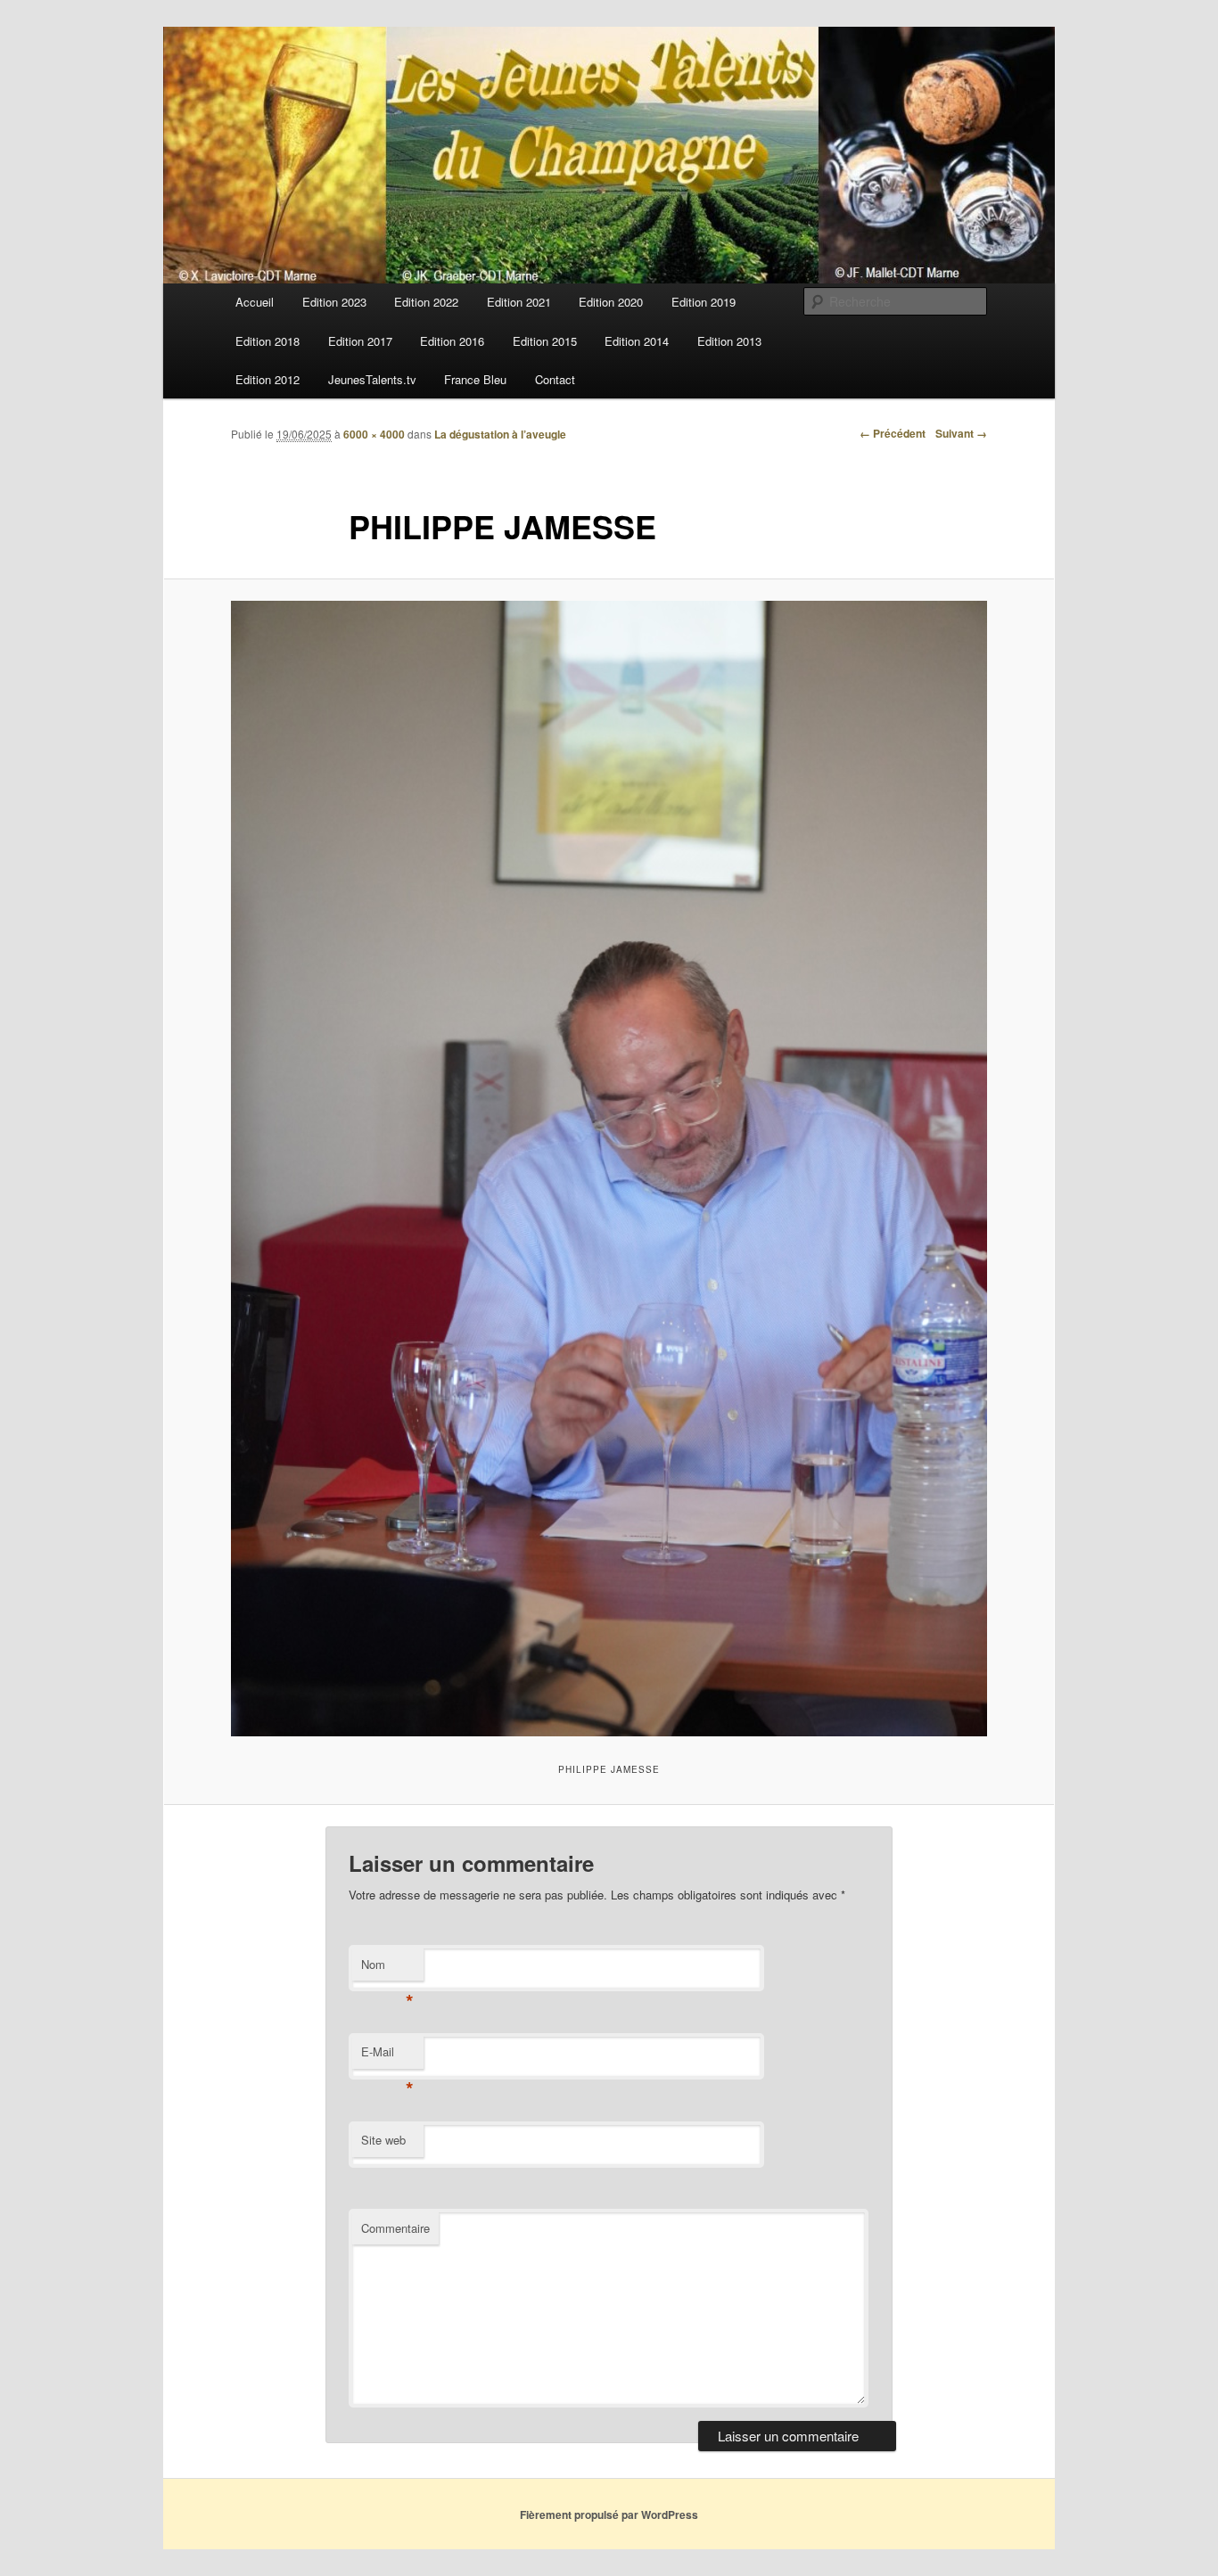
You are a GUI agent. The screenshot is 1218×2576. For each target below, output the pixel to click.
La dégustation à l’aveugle (500, 434)
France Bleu (475, 379)
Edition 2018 (267, 341)
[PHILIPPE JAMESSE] (609, 1168)
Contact (555, 379)
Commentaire (395, 2228)
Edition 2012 (267, 379)
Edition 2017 (360, 341)
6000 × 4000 (374, 434)
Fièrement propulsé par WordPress (609, 2514)
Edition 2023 (334, 302)
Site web (383, 2140)
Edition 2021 (519, 302)
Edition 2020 (611, 302)
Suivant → (961, 433)
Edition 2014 (637, 341)
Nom (387, 1969)
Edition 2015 (545, 341)
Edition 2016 (452, 341)
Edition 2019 (704, 302)
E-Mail (387, 2056)
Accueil (255, 302)
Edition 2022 (426, 302)
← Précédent (893, 433)
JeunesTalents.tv (372, 379)
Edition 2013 (729, 341)
